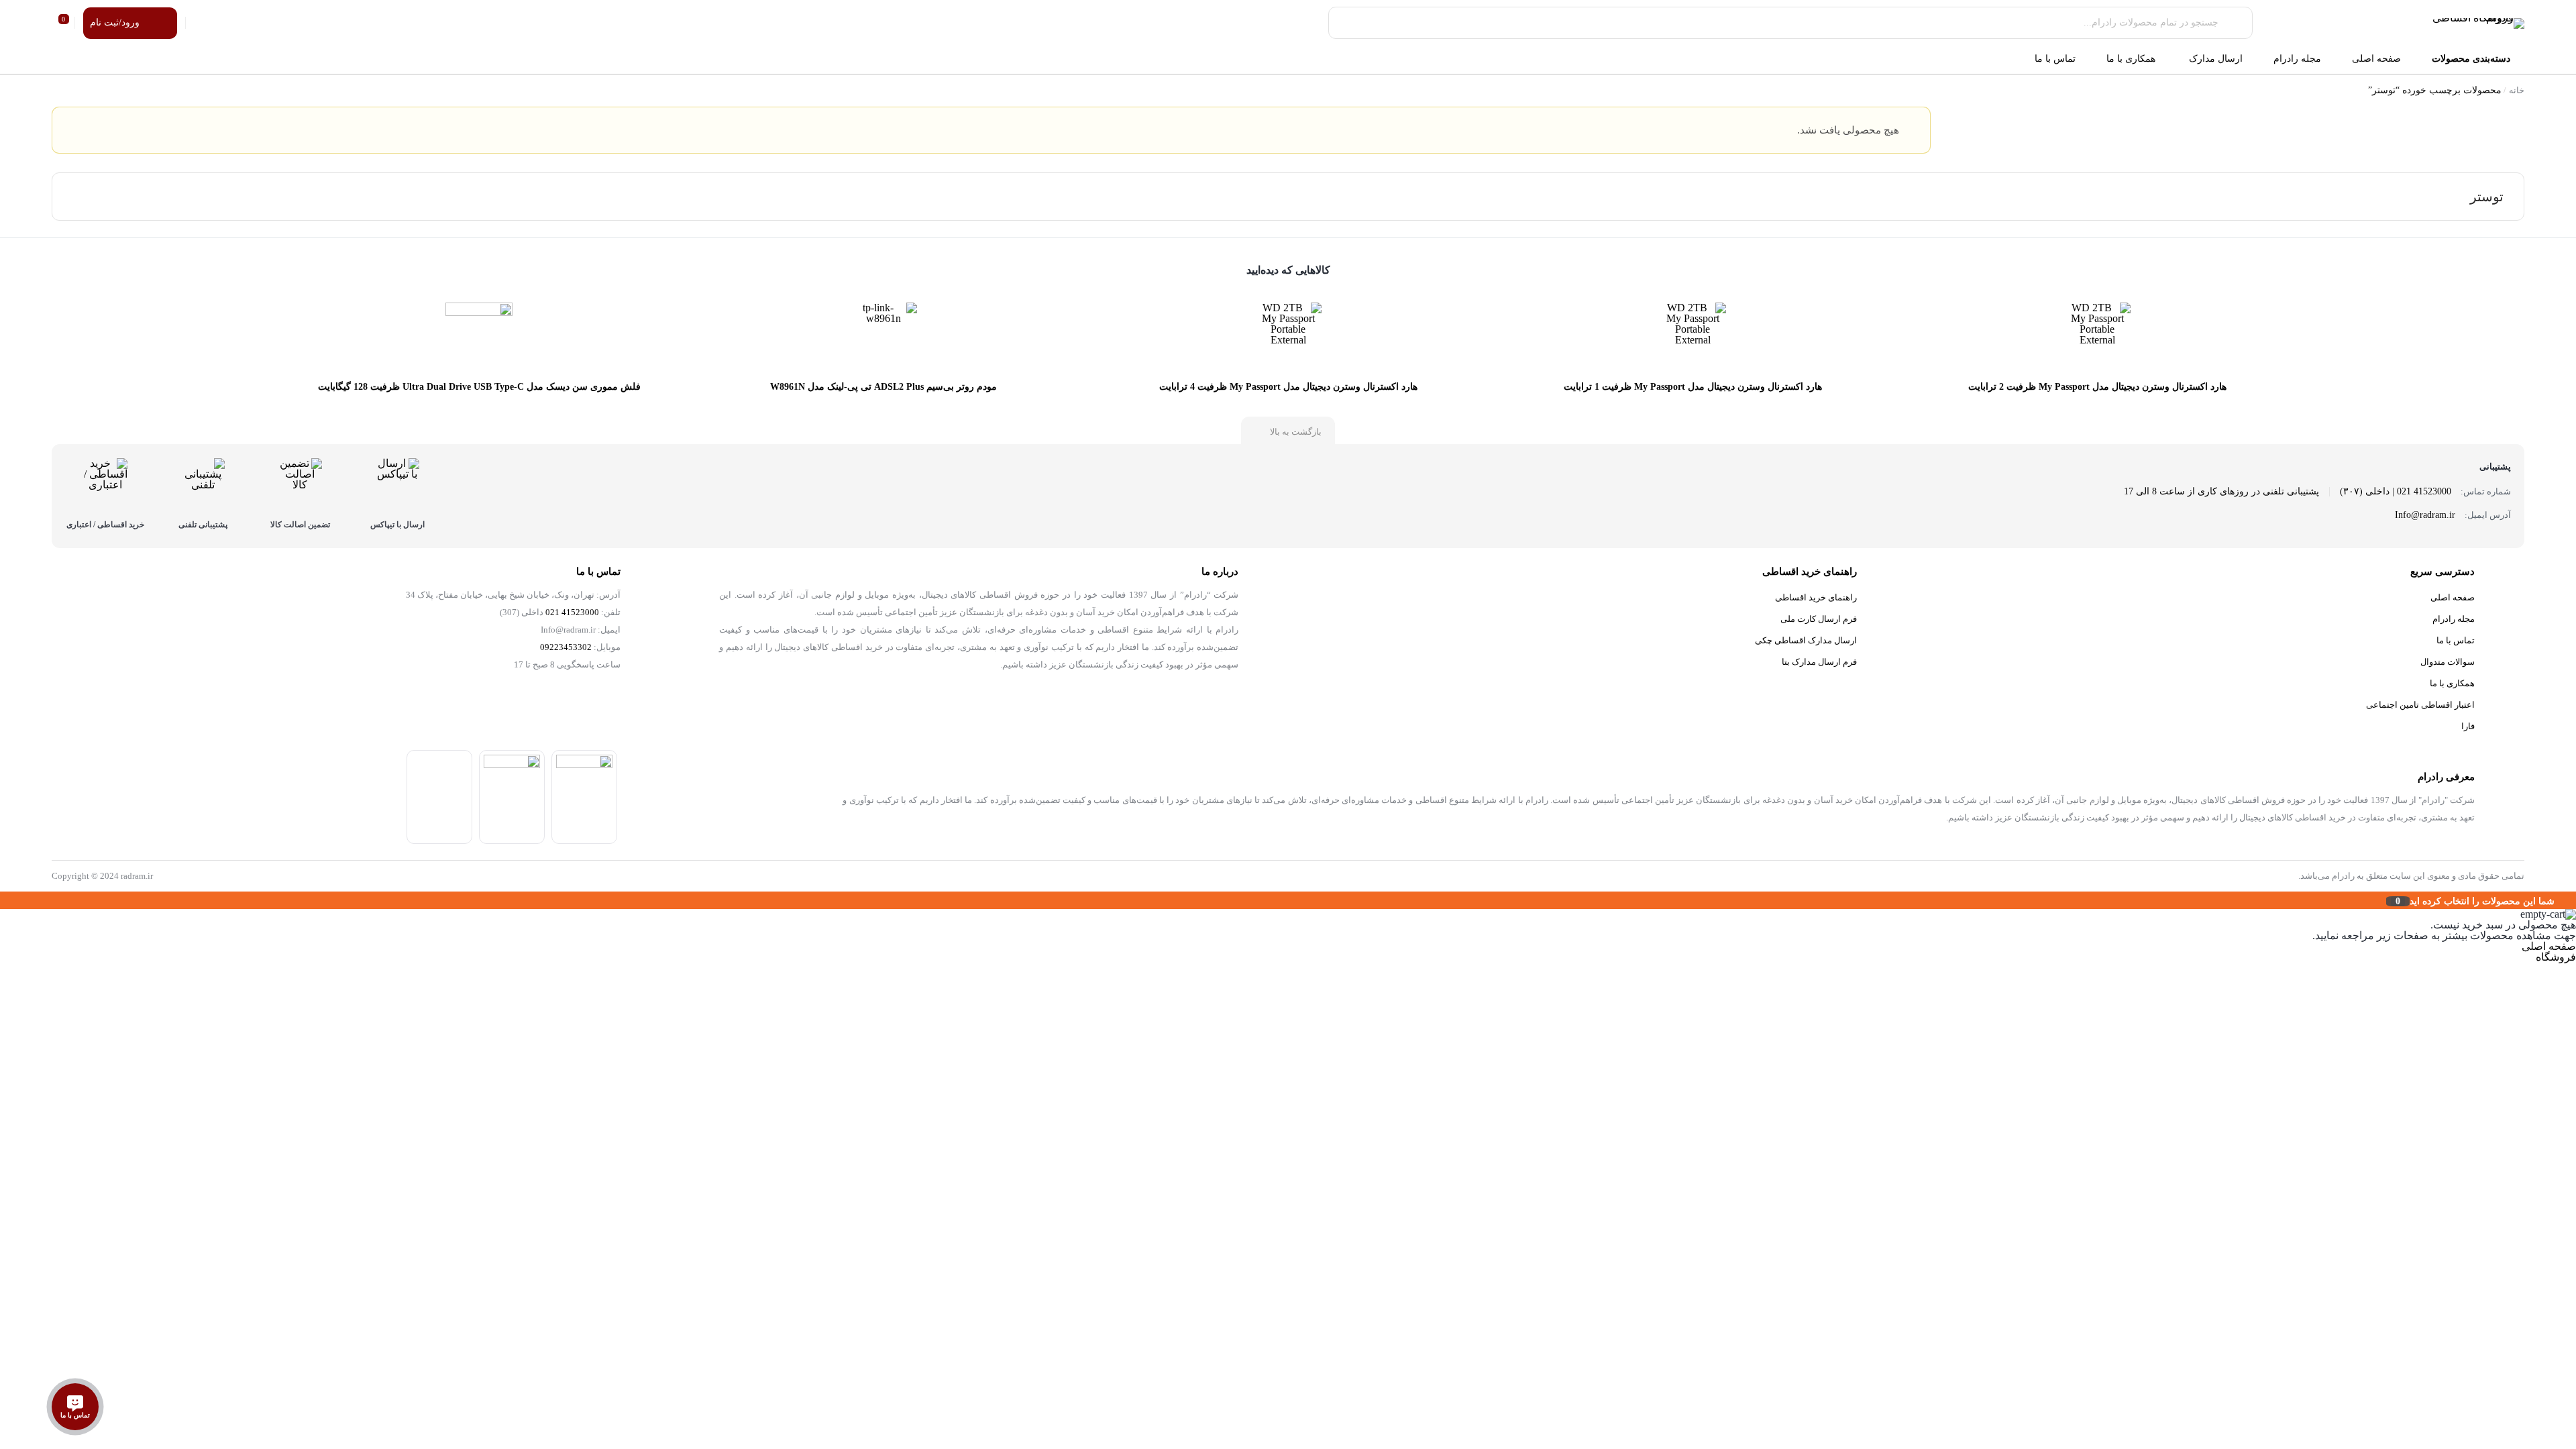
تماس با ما (2456, 640)
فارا (2468, 726)
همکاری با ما (2452, 683)
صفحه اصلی (2453, 597)
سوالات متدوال (2448, 662)
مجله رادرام (2454, 619)
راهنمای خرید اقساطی (1816, 597)
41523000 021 (572, 612)
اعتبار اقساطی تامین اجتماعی (2420, 705)
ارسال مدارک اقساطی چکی (1806, 640)
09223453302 (566, 647)
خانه (2517, 90)
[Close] (3, 900)
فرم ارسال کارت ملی (1819, 619)
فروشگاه (2556, 957)
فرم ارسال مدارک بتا (1819, 662)
